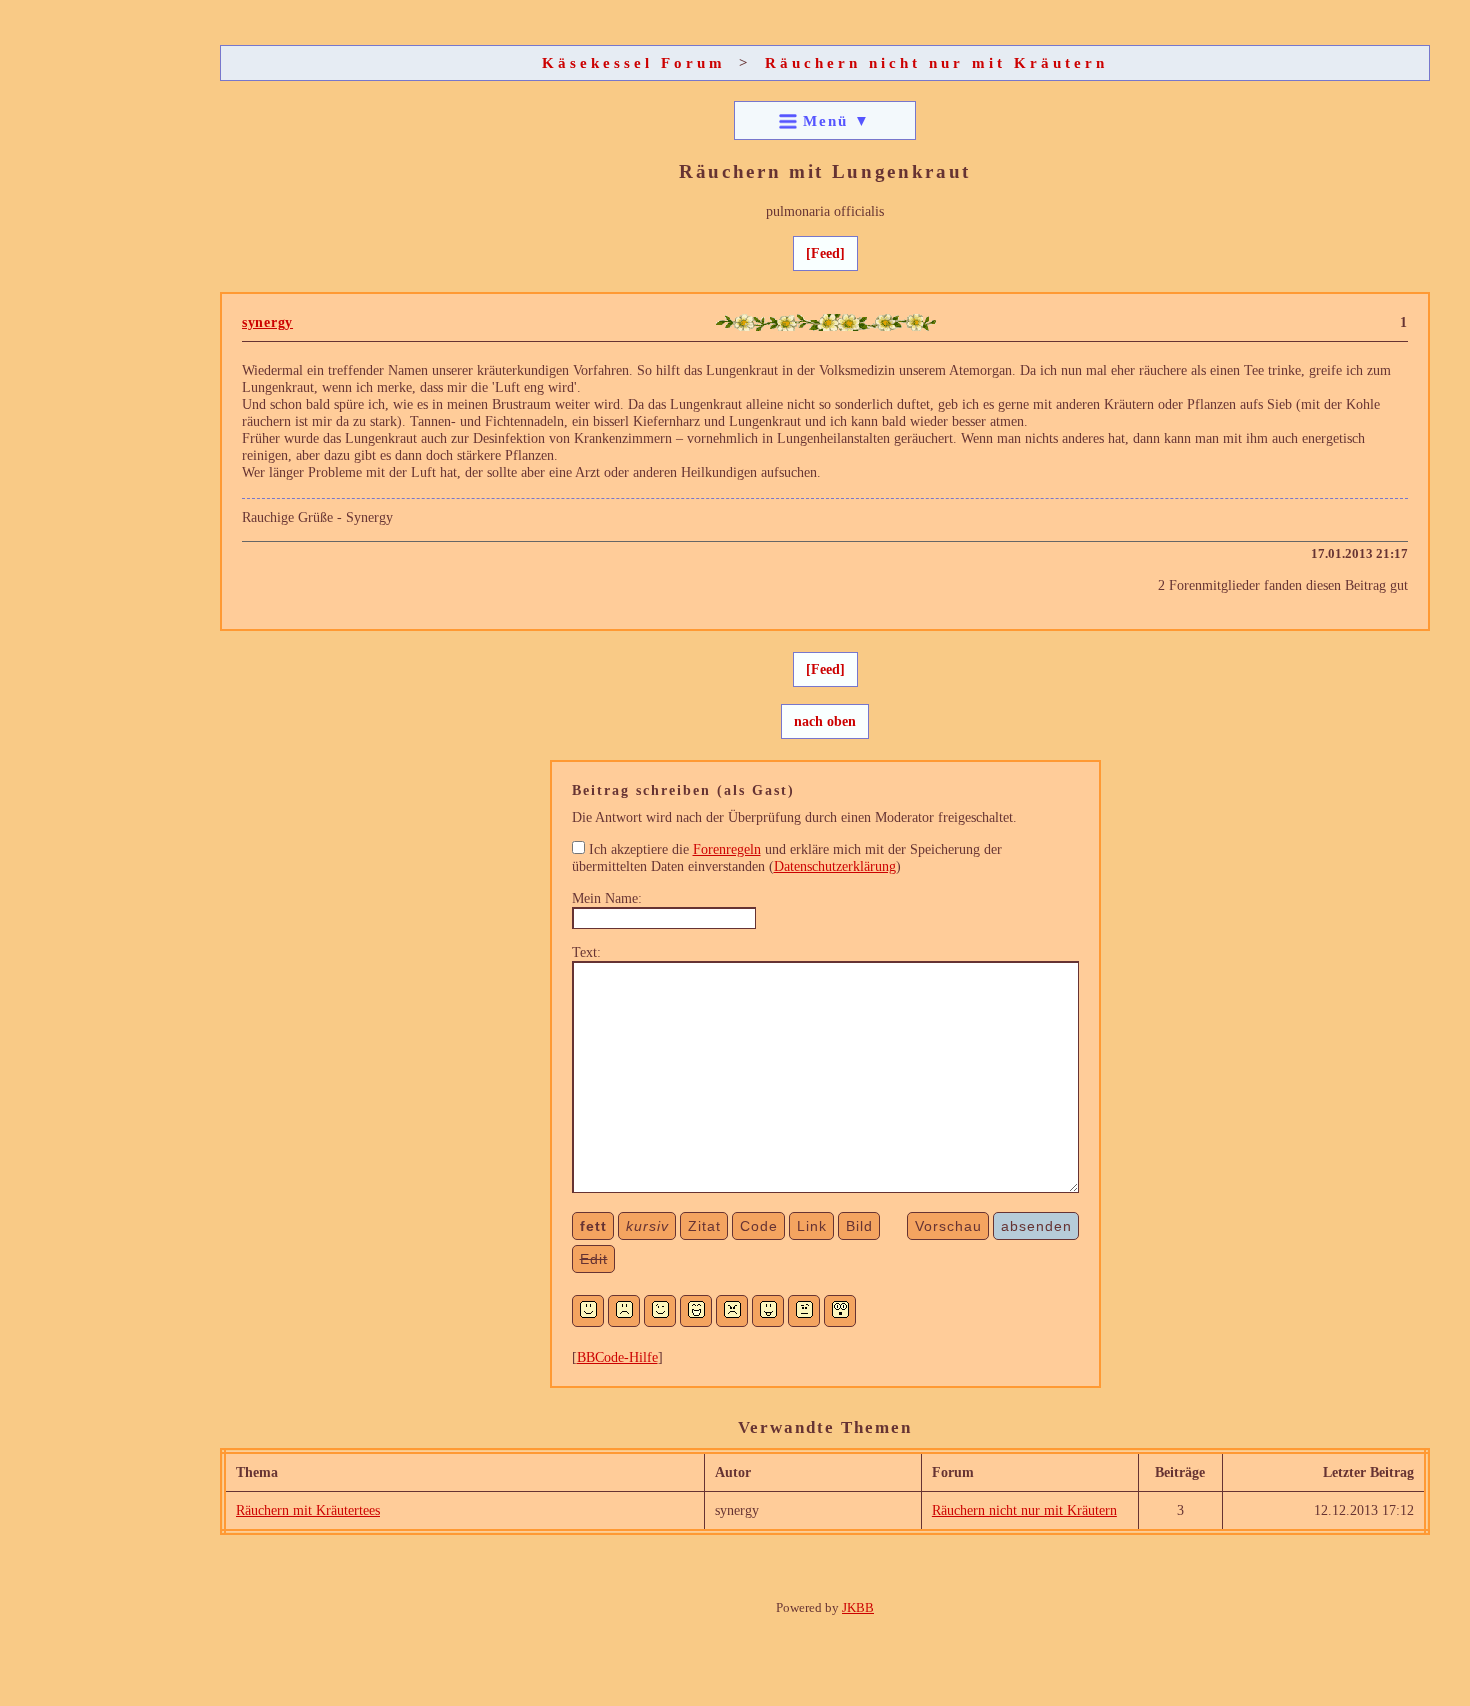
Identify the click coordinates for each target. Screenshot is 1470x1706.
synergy (267, 322)
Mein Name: (607, 898)
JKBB (858, 1607)
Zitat (704, 1226)
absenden (1036, 1226)
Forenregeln (727, 849)
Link (812, 1226)
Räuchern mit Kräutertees (308, 1510)
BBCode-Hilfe (617, 1357)
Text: (586, 952)
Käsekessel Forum (634, 62)
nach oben (825, 721)
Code (759, 1226)
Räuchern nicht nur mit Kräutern (936, 62)
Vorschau (948, 1226)
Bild (859, 1226)
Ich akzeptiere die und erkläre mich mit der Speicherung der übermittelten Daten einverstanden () (787, 857)
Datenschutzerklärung (835, 866)
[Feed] (825, 253)
